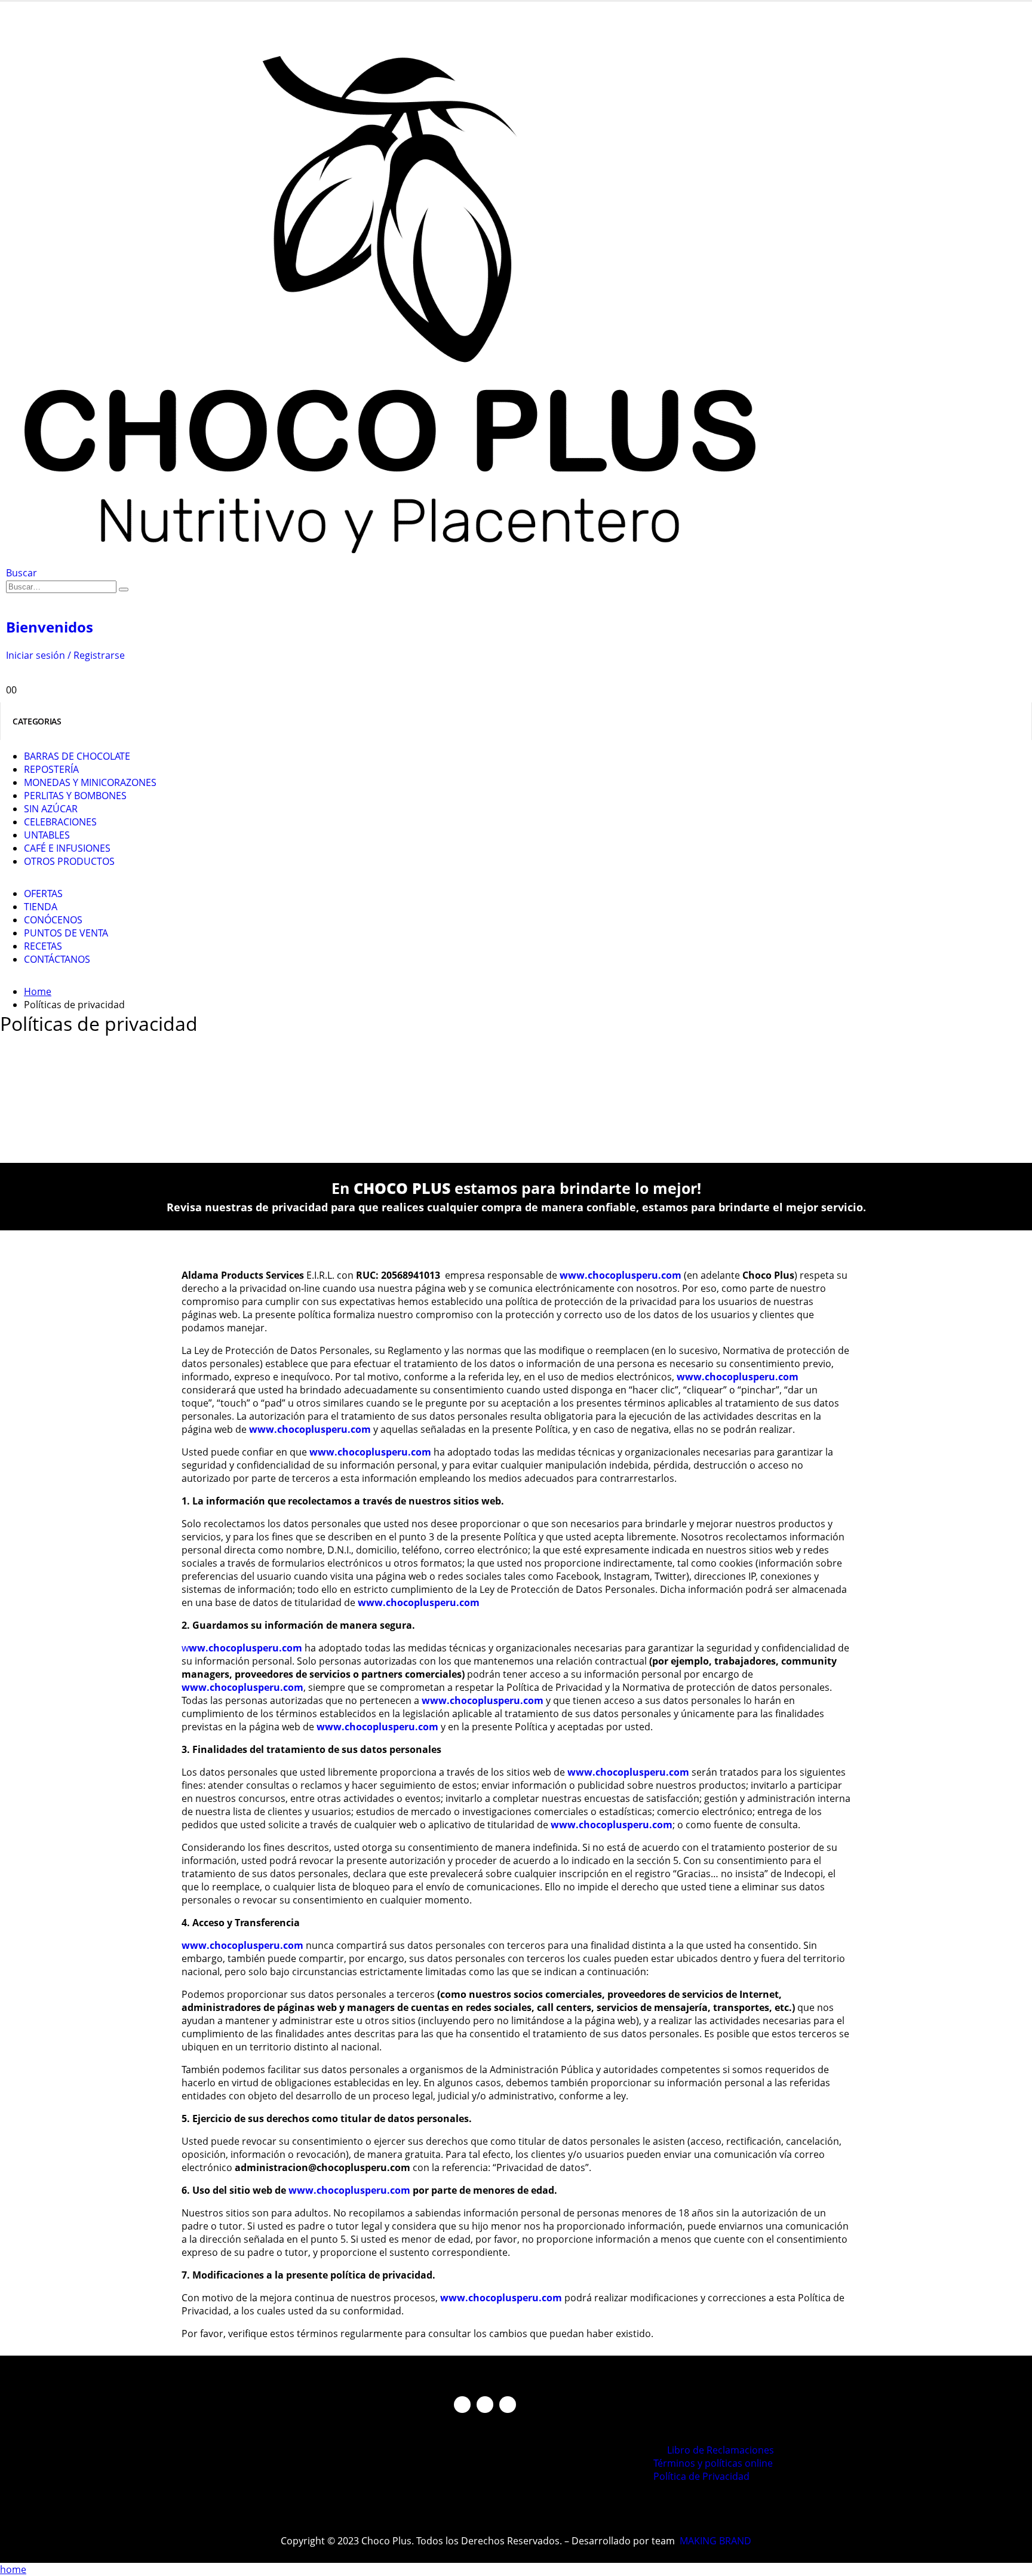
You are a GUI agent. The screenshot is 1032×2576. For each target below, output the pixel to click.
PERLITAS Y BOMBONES (75, 796)
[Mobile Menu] (10, 14)
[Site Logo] (407, 560)
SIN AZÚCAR (51, 809)
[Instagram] (485, 2405)
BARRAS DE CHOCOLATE (77, 756)
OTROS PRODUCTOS (69, 861)
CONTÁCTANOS (57, 959)
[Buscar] (124, 589)
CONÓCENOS (53, 920)
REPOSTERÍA (51, 769)
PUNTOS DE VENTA (66, 933)
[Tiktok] (508, 2405)
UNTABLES (47, 835)
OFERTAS (43, 894)
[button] (21, 573)
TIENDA (41, 907)
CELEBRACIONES (60, 822)
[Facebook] (462, 2405)
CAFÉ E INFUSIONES (67, 848)
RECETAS (43, 946)
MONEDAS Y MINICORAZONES (90, 782)
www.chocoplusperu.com (310, 1429)
